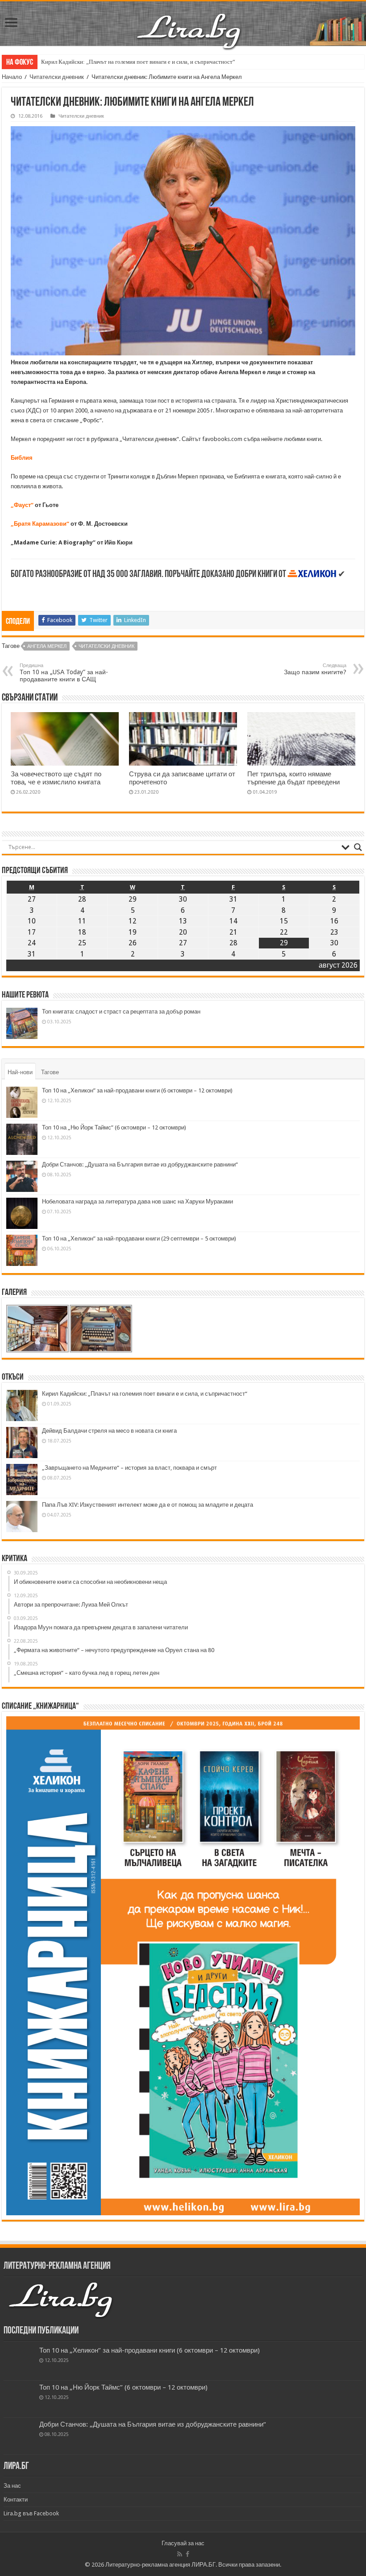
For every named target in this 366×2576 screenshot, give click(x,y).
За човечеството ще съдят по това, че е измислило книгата (56, 778)
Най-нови (20, 1072)
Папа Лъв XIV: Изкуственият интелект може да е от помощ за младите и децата (148, 1505)
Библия (22, 458)
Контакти (16, 2500)
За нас (12, 2486)
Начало (12, 77)
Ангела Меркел (47, 646)
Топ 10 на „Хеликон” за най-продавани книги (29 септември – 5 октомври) (139, 1239)
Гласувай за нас (183, 2543)
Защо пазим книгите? (315, 669)
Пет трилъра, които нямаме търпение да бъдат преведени (293, 778)
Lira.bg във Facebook (31, 2513)
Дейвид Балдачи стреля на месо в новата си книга (109, 1431)
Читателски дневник (57, 77)
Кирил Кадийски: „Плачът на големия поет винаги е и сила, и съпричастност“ (138, 62)
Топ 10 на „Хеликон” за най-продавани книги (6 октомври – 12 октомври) (137, 1090)
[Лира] (190, 22)
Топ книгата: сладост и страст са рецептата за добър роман (121, 1012)
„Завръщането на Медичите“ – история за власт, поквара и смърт (129, 1468)
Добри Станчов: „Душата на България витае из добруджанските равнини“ (140, 1164)
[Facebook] (187, 2554)
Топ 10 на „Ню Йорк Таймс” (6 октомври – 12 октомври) (114, 1127)
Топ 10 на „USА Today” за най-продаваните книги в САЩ (64, 673)
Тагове (50, 1072)
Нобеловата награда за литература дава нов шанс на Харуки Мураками (137, 1201)
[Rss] (180, 2554)
